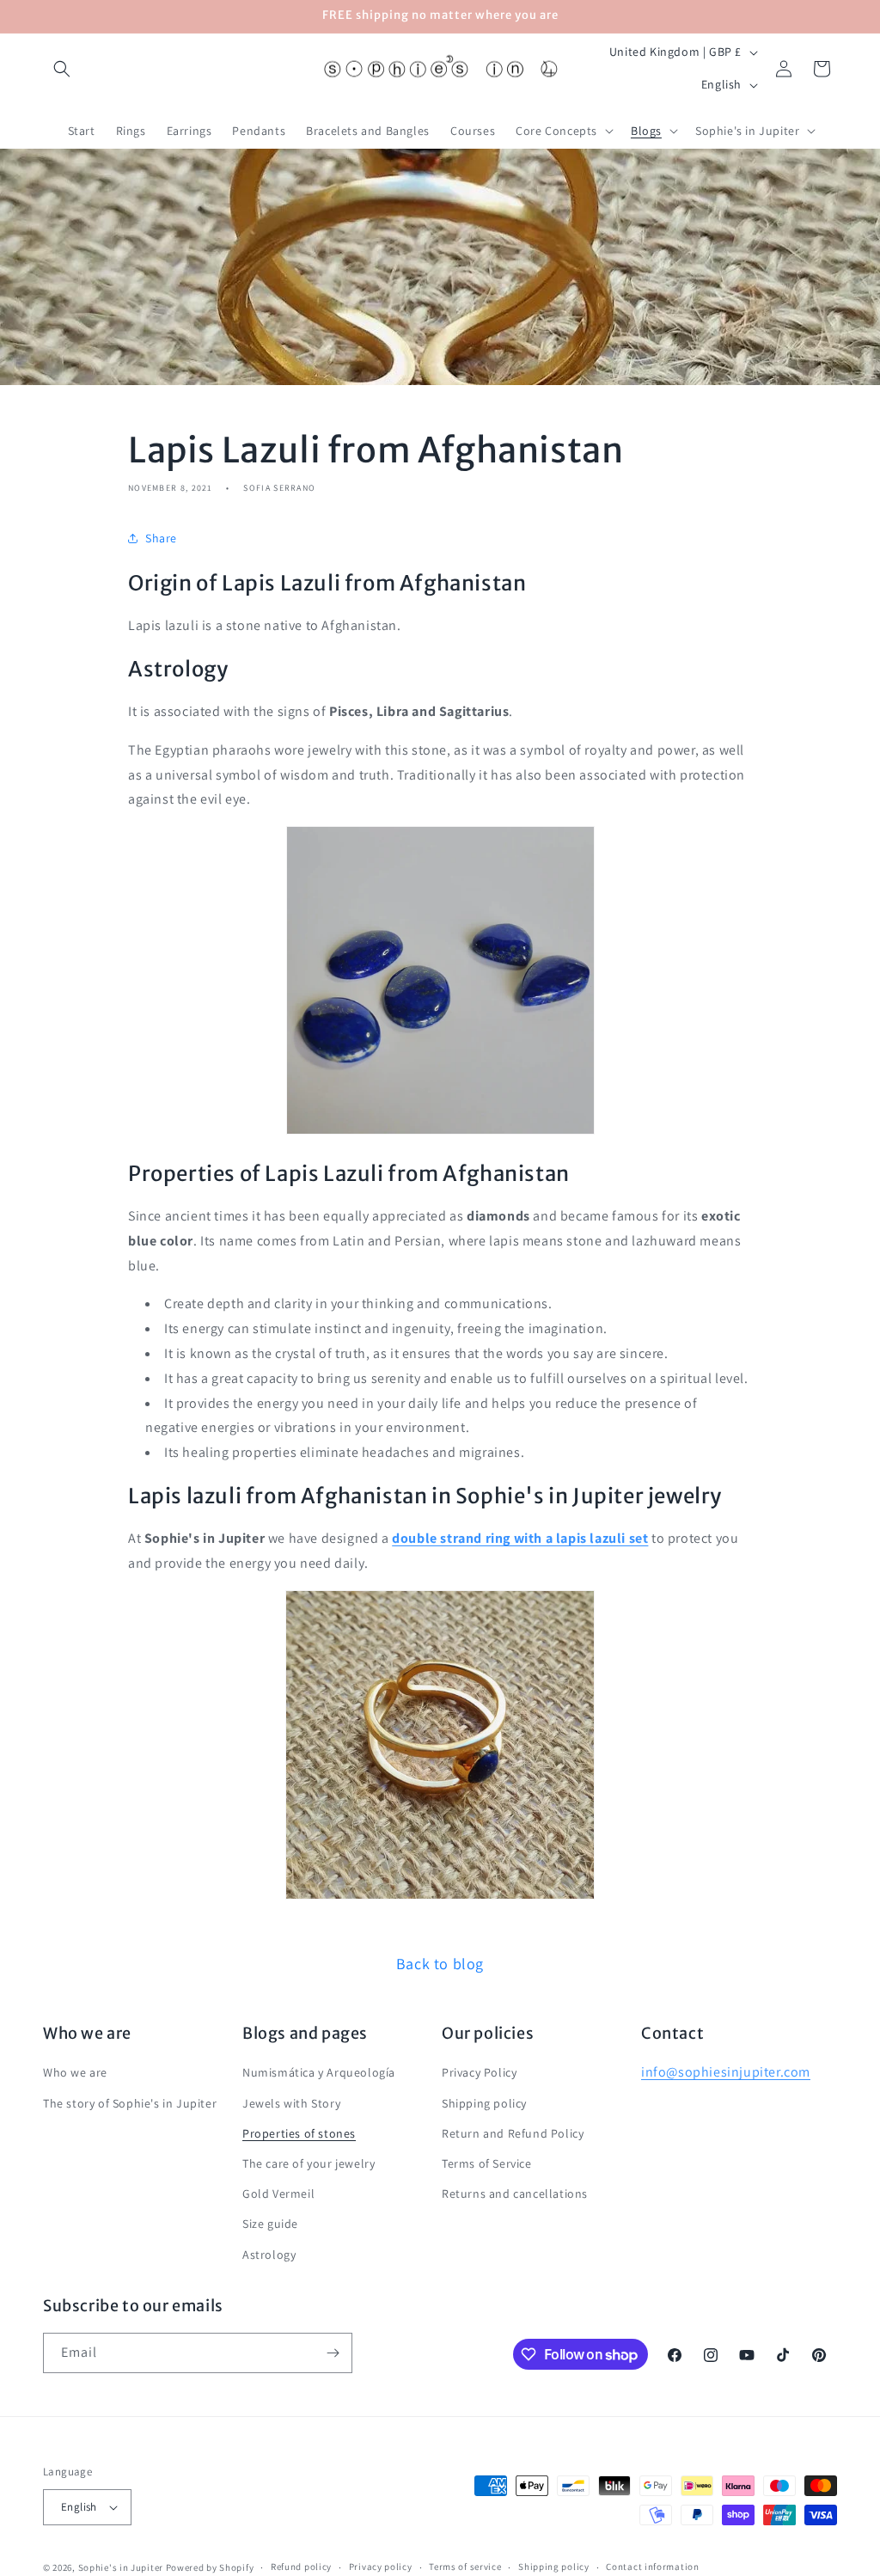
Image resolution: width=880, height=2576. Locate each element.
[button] (62, 69)
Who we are (75, 2072)
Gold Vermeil (278, 2194)
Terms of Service (487, 2163)
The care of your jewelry (309, 2163)
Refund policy (301, 2567)
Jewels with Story (291, 2103)
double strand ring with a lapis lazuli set (520, 1538)
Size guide (270, 2224)
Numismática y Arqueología (319, 2072)
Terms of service (465, 2567)
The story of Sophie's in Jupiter (130, 2103)
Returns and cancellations (515, 2194)
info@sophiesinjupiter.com (726, 2072)
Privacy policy (381, 2567)
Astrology (269, 2255)
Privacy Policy (479, 2072)
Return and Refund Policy (513, 2133)
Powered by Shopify (210, 2567)
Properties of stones (299, 2133)
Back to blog (440, 1964)
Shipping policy (484, 2103)
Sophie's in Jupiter (121, 2567)
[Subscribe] (333, 2353)
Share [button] (161, 538)
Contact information (652, 2567)
